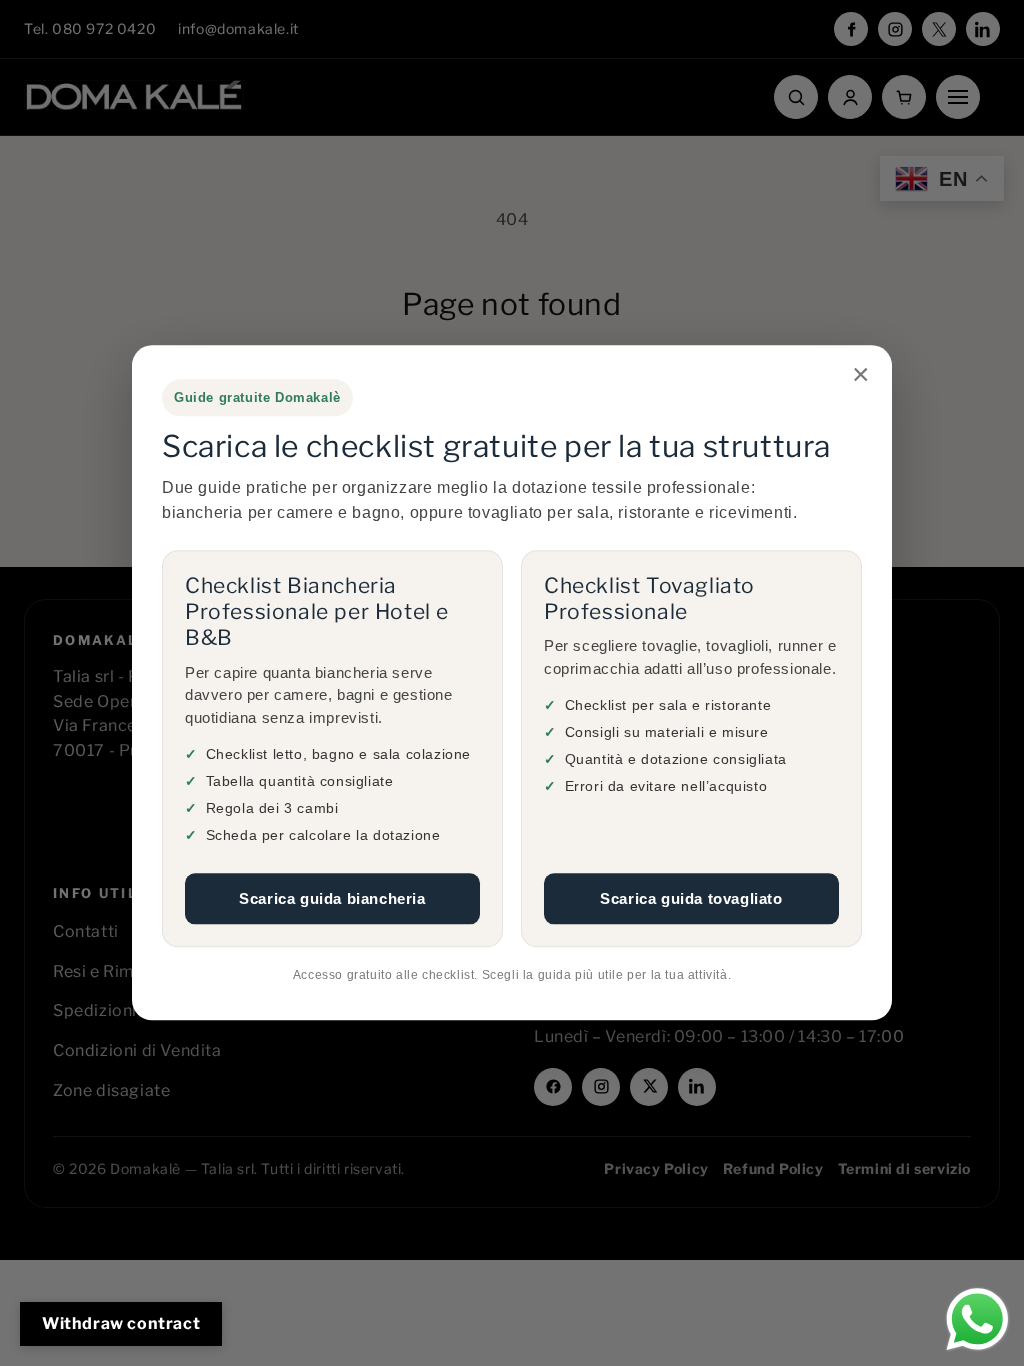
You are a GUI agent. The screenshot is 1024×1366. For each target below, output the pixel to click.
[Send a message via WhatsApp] (977, 1319)
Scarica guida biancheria (332, 898)
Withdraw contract (121, 1323)
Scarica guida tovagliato (691, 898)
